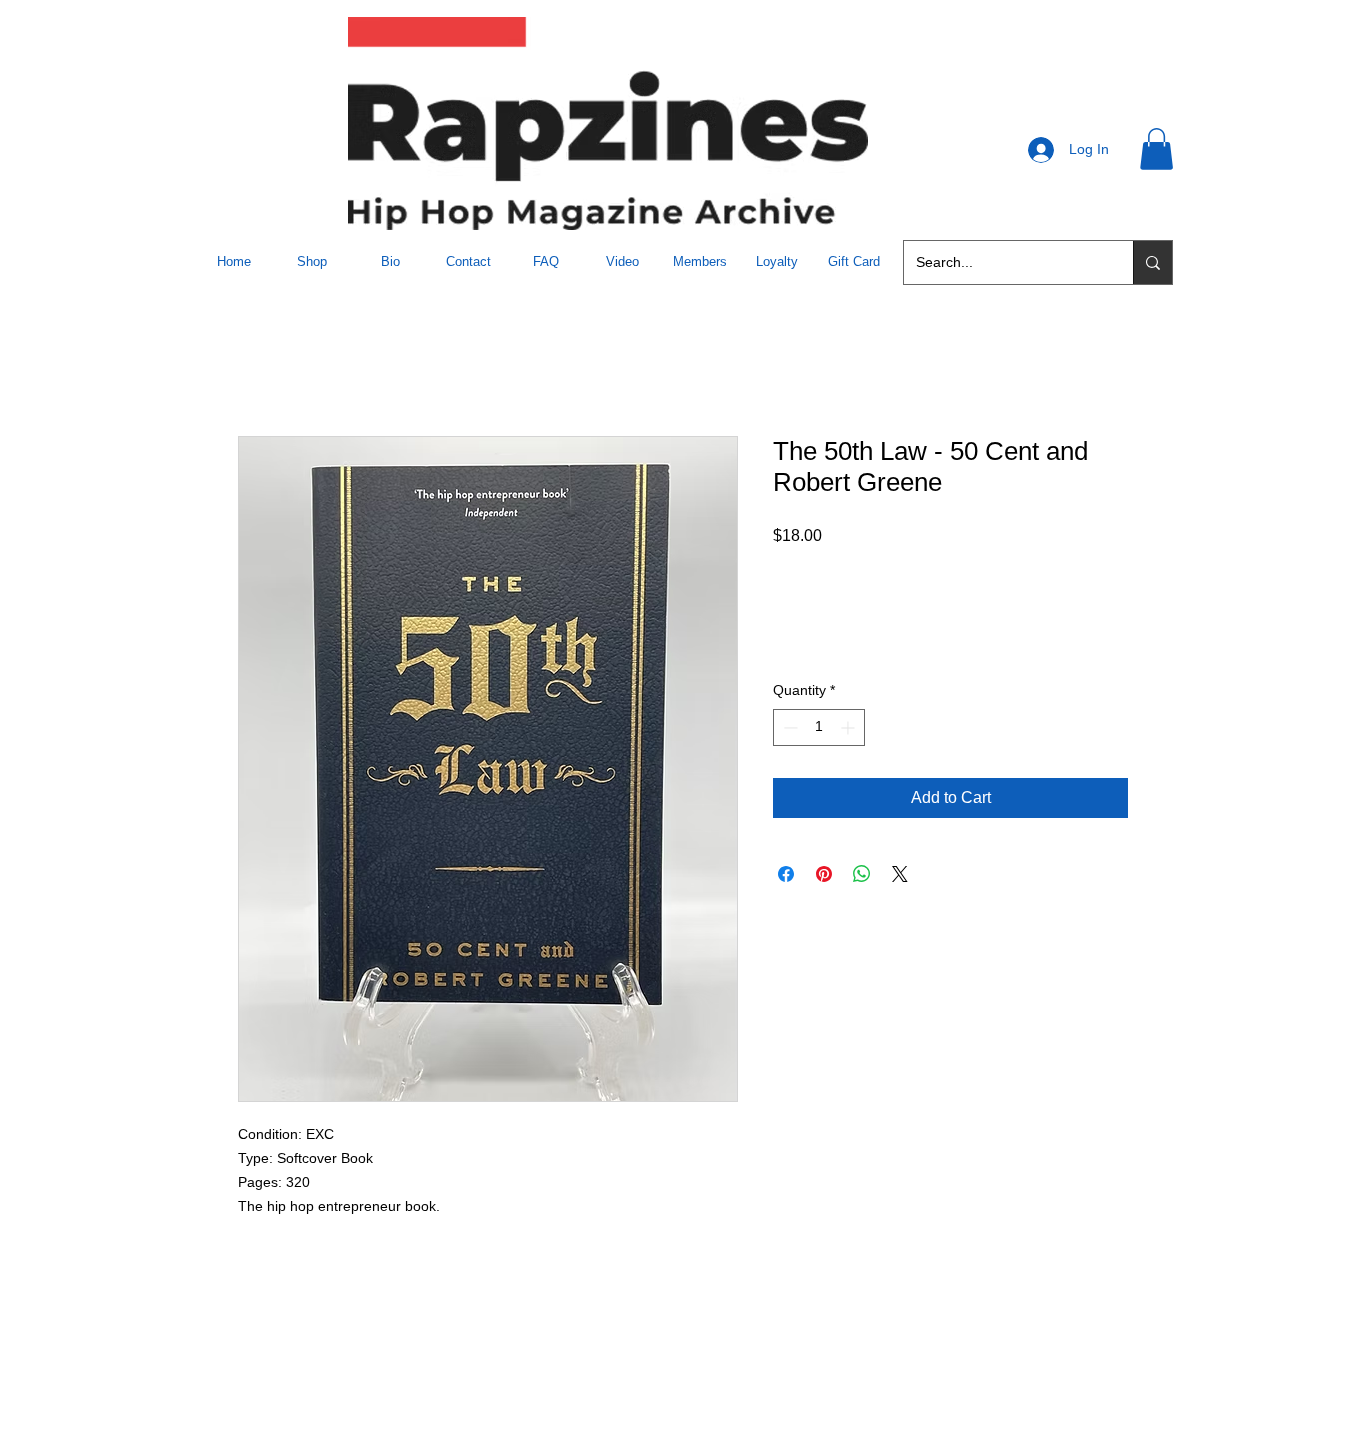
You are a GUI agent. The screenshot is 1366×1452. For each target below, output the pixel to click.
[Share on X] (900, 874)
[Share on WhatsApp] (862, 874)
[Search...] (1152, 262)
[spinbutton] (819, 727)
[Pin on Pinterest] (824, 874)
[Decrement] (788, 727)
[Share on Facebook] (786, 874)
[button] (1156, 149)
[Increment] (849, 727)
